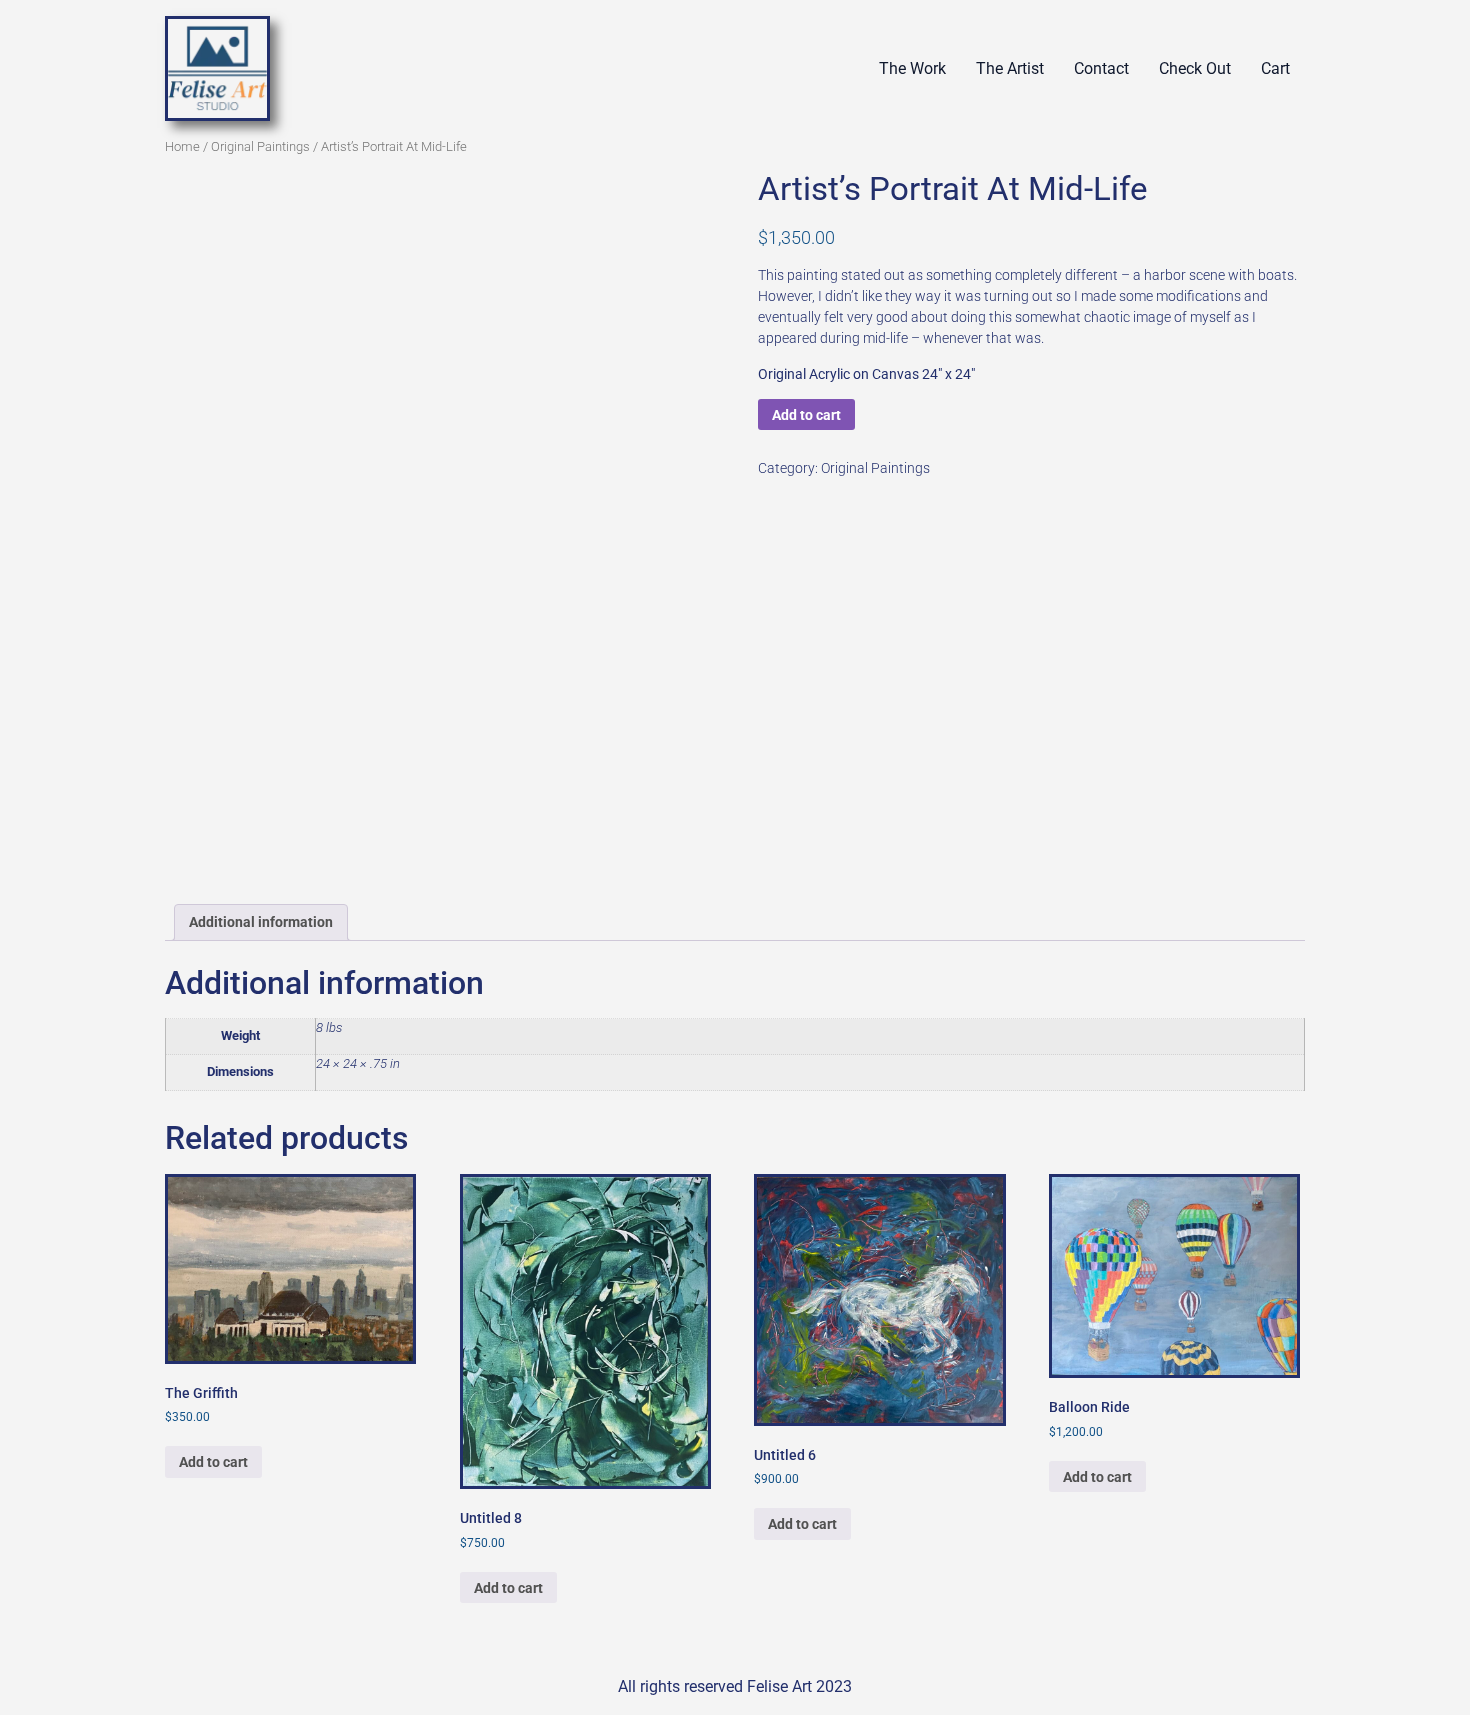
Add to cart (806, 415)
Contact (1101, 68)
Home (182, 146)
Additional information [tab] (261, 922)
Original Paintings (260, 146)
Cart (1275, 68)
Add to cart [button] (213, 1462)
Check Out (1195, 68)
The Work (912, 68)
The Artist (1010, 68)
